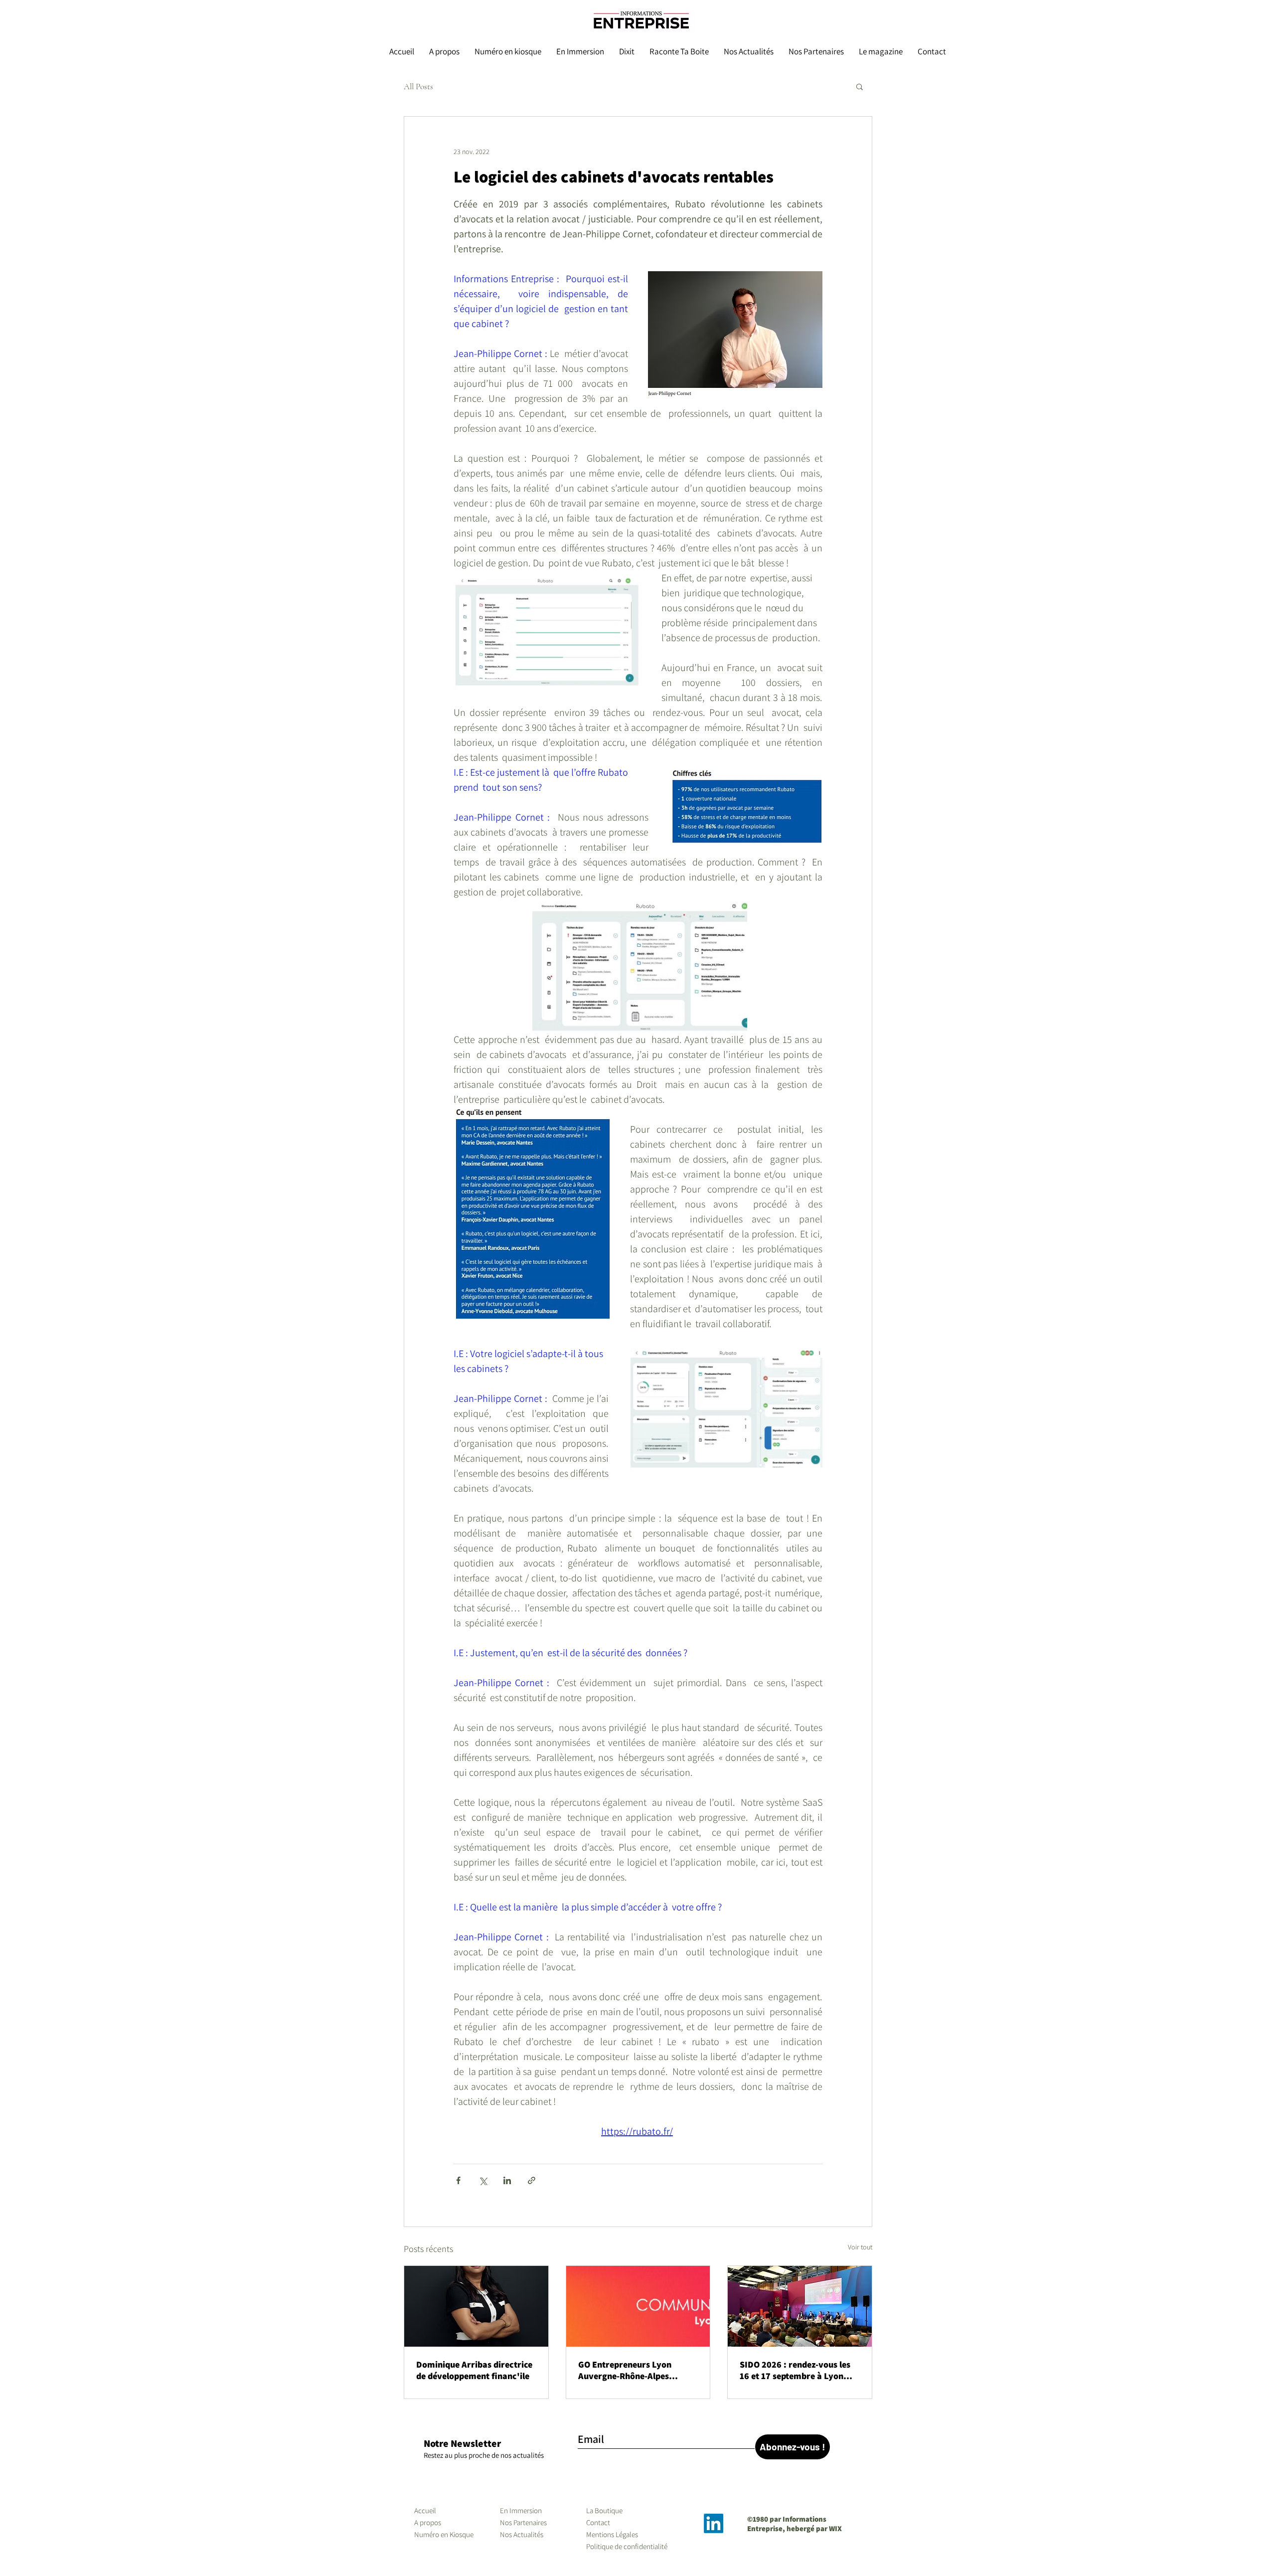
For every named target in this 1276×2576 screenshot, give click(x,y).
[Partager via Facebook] (458, 2180)
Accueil (425, 2510)
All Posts (418, 86)
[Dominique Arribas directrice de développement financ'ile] (476, 2306)
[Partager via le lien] (532, 2180)
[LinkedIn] (714, 2523)
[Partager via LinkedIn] (507, 2180)
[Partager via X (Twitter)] (483, 2180)
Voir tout (860, 2247)
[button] (860, 86)
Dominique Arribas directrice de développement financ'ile (474, 2370)
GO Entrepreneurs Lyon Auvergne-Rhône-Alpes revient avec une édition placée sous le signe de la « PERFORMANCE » (631, 2370)
